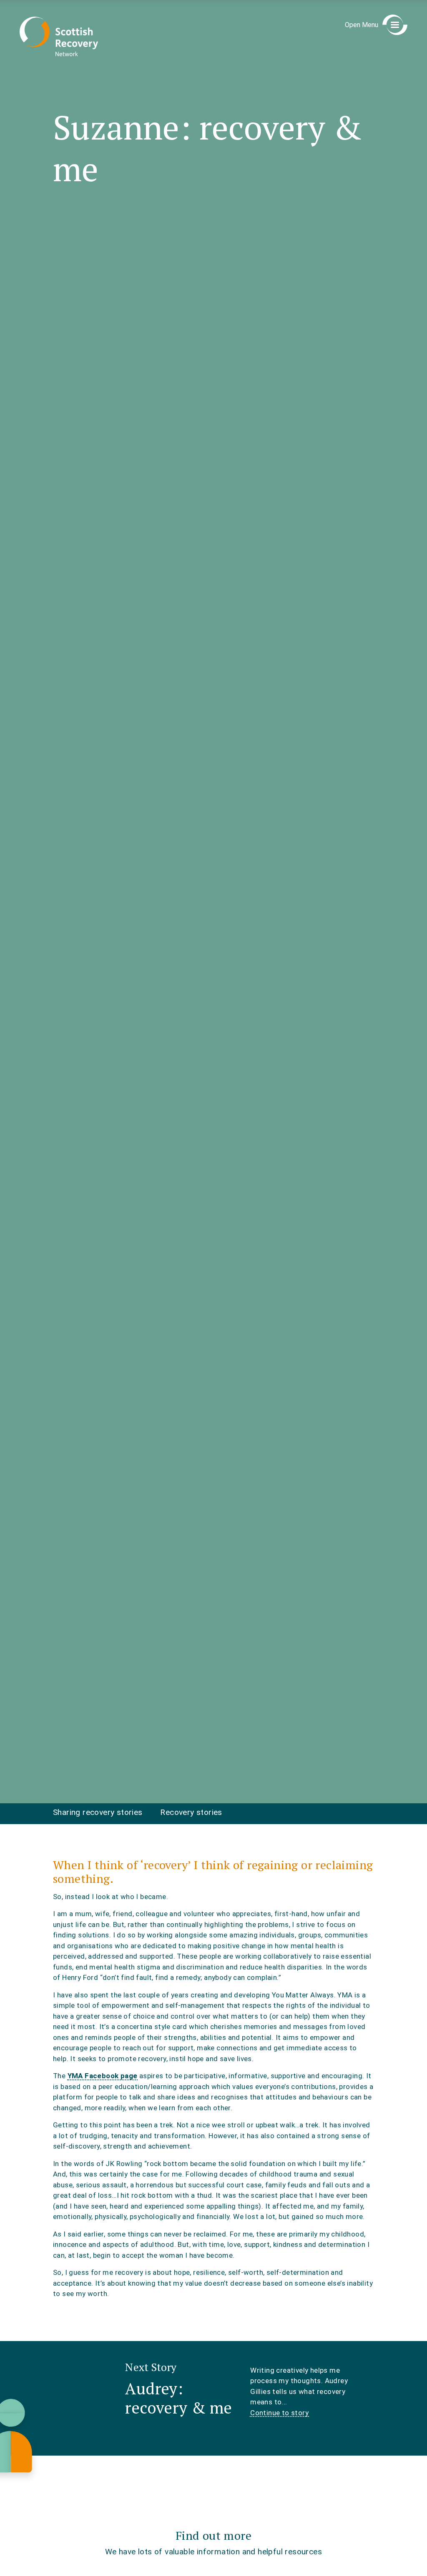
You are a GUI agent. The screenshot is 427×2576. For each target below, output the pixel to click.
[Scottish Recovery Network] (59, 36)
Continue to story (279, 2413)
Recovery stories (191, 1812)
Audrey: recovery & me (178, 2398)
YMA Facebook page (103, 2076)
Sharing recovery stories (98, 1812)
